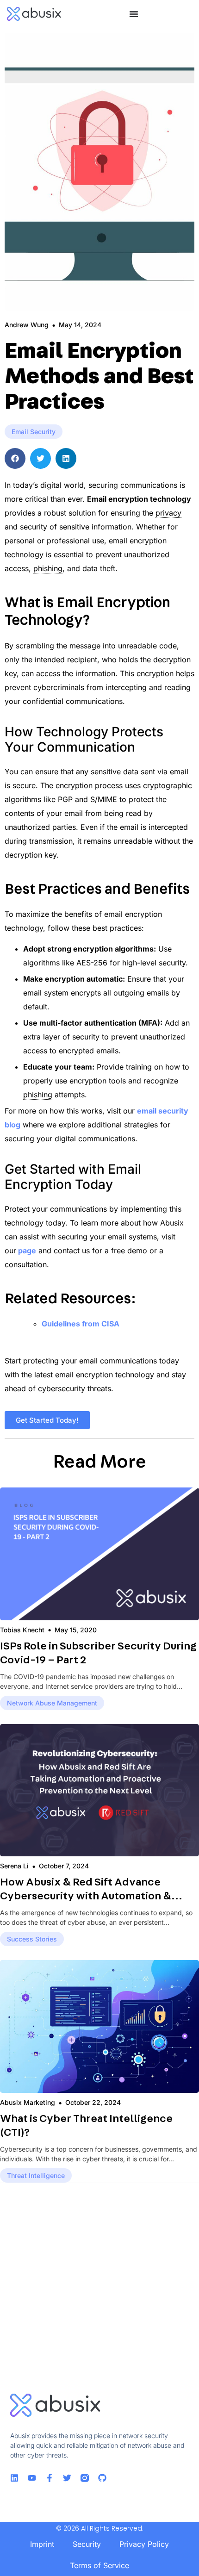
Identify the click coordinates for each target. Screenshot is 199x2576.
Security (87, 2544)
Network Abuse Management (52, 1703)
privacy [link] (168, 513)
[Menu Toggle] (134, 14)
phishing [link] (48, 568)
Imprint (42, 2544)
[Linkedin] (14, 2478)
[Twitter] (67, 2478)
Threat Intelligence (36, 2175)
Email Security (34, 432)
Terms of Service (99, 2565)
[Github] (102, 2478)
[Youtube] (32, 2478)
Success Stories (32, 1939)
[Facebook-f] (50, 2478)
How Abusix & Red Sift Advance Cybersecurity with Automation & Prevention (86, 1896)
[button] (15, 458)
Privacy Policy (144, 2544)
